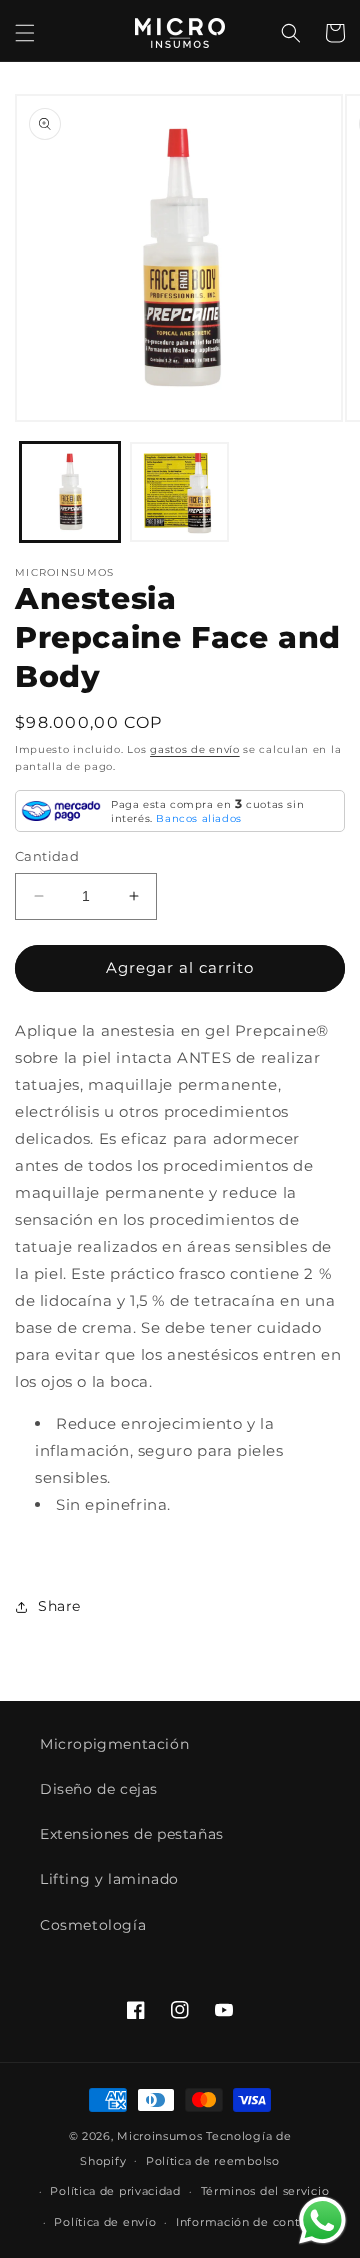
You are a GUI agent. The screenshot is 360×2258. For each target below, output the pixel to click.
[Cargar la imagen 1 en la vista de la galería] (70, 492)
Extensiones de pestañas (132, 1834)
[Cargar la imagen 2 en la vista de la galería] (180, 492)
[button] (25, 33)
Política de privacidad (115, 2191)
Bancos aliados (198, 818)
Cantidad (47, 856)
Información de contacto (250, 2222)
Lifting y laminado (109, 1879)
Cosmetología (93, 1925)
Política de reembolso (213, 2161)
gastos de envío (195, 749)
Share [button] (59, 1606)
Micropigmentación (114, 1744)
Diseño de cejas (99, 1789)
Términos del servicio (265, 2191)
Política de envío (105, 2222)
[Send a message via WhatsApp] (322, 2220)
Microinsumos (159, 2136)
